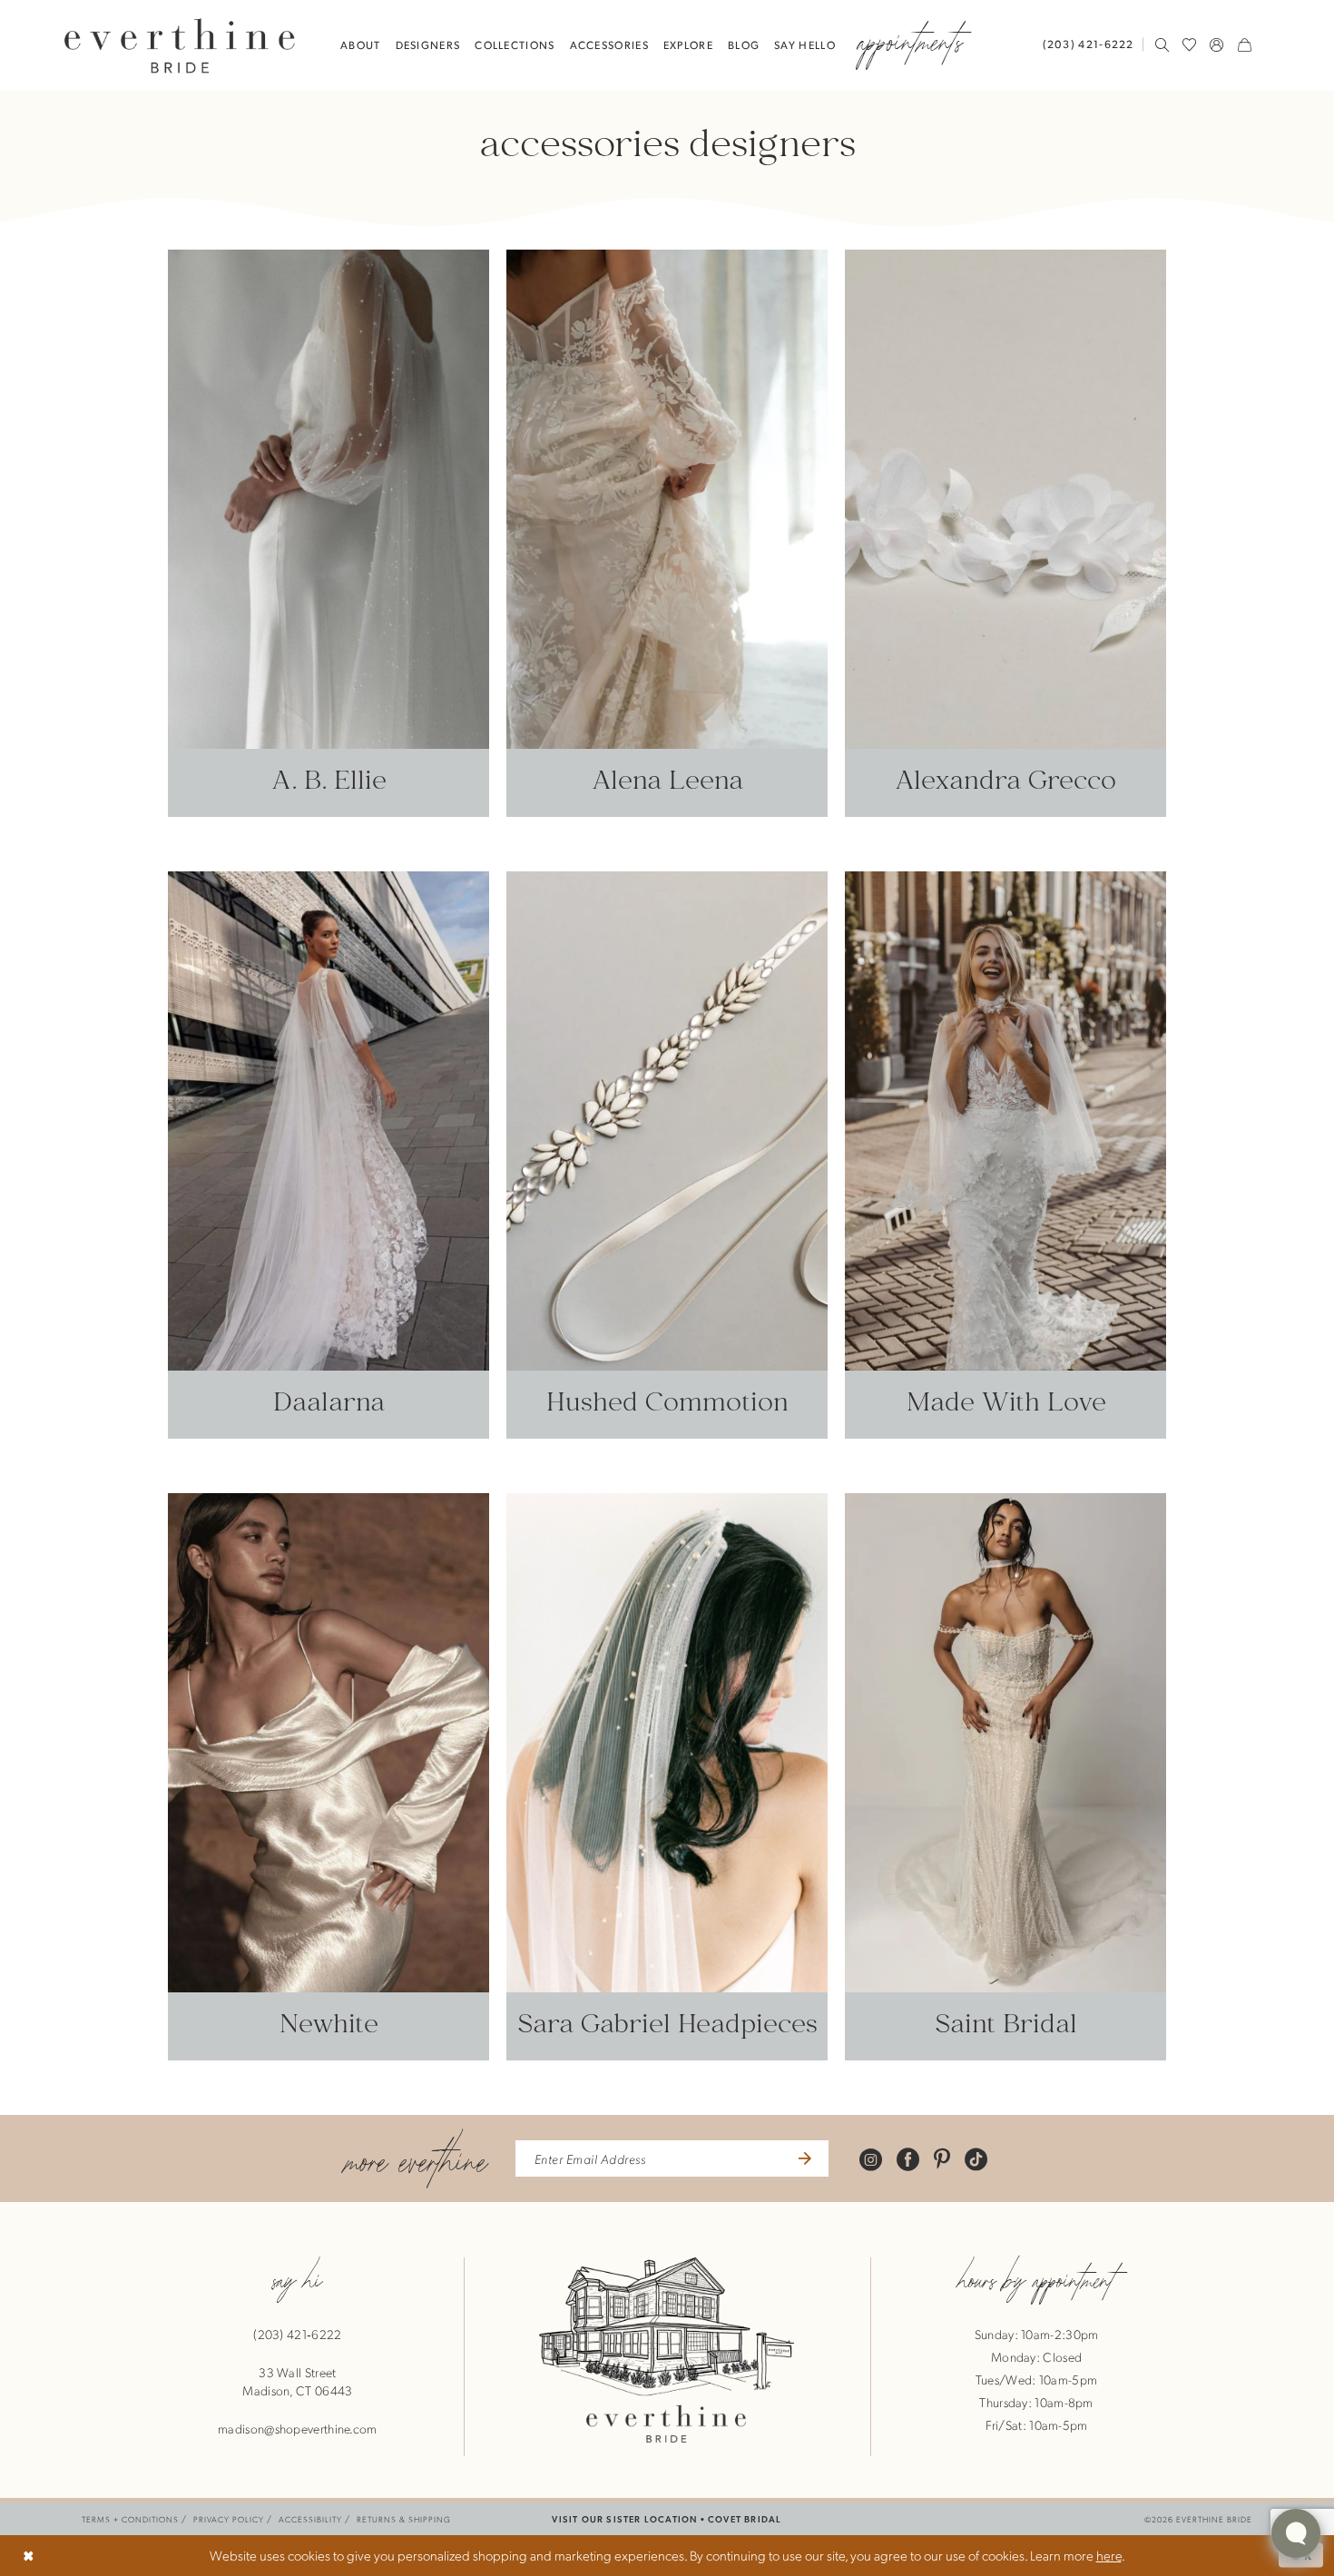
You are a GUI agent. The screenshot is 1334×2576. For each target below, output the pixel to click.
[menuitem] (1093, 44)
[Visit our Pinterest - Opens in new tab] (942, 2158)
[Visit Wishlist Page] (1190, 44)
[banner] (180, 45)
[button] (1217, 44)
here (1109, 2555)
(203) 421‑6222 (297, 2334)
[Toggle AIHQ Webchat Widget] (1296, 2533)
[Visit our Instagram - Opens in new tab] (871, 2158)
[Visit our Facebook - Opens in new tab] (908, 2158)
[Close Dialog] (29, 2556)
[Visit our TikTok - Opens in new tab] (976, 2158)
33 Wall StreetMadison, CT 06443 (297, 2381)
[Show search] (1162, 44)
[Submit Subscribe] (803, 2158)
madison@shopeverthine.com (298, 2428)
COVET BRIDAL (745, 2518)
